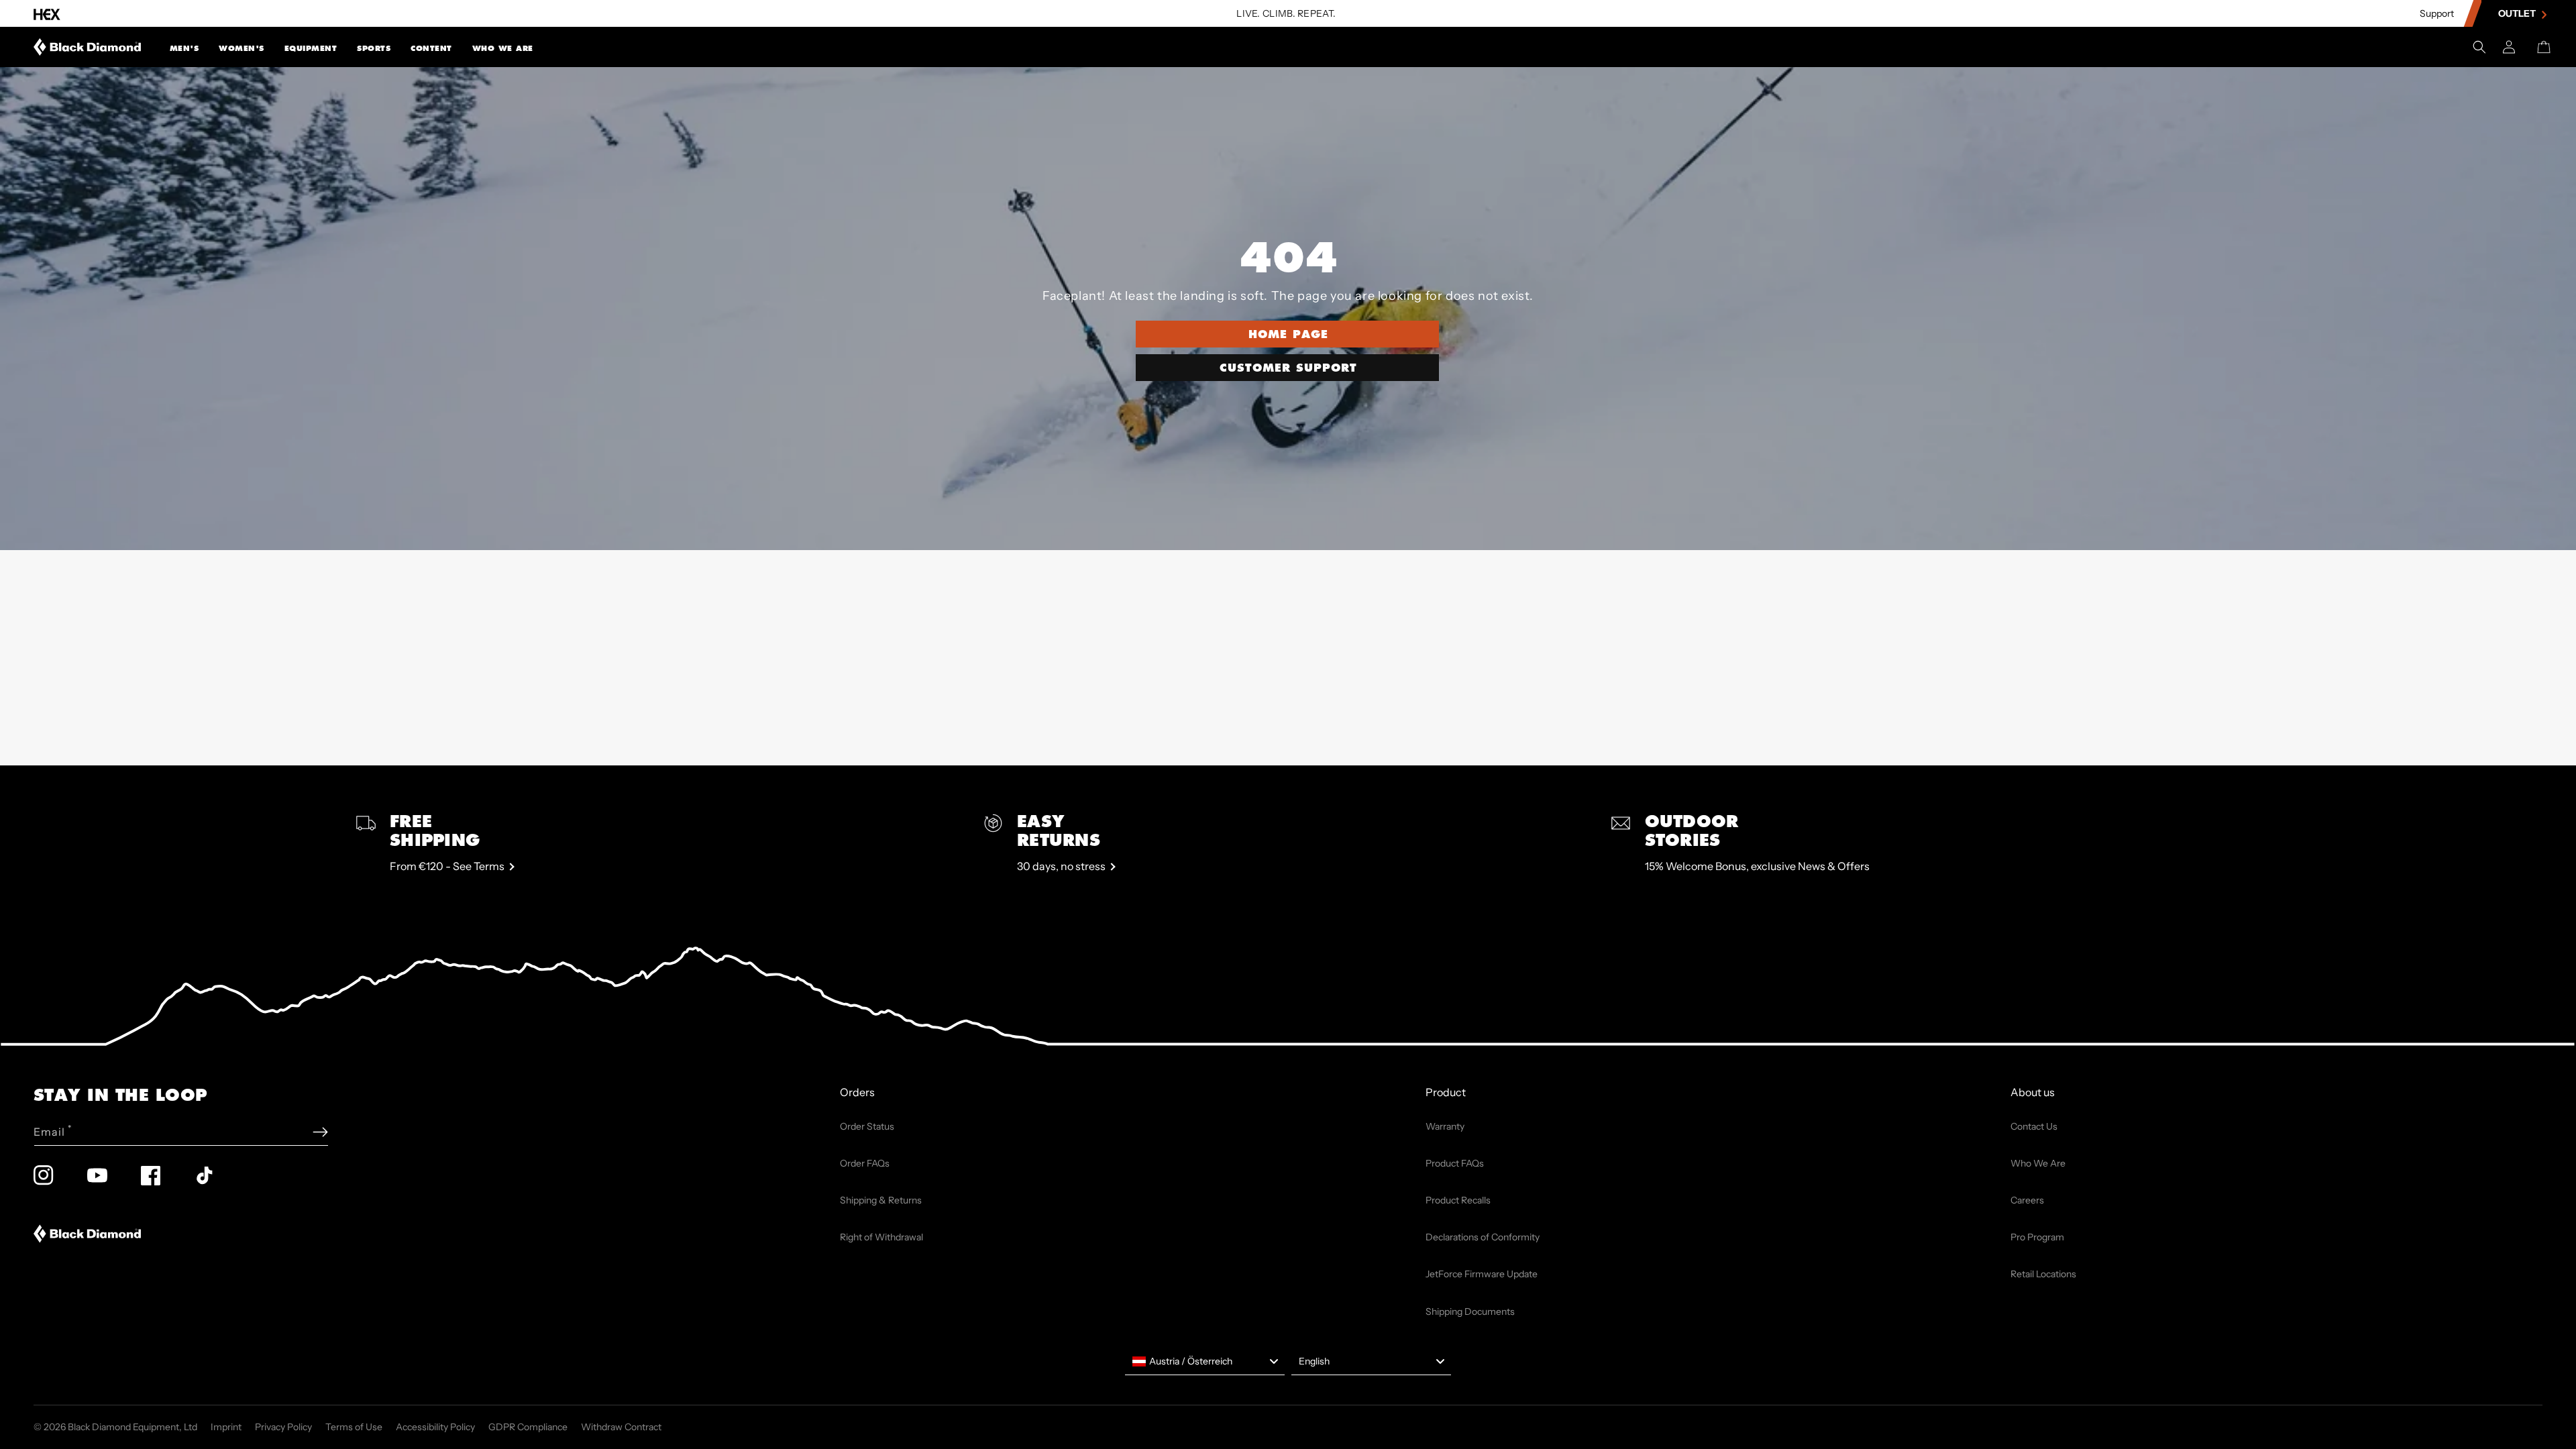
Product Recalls (1458, 1200)
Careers (2027, 1200)
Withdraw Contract (621, 1427)
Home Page (1288, 334)
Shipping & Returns (881, 1200)
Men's (184, 48)
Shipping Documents (1470, 1311)
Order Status (867, 1126)
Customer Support (1288, 367)
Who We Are (503, 48)
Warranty (1445, 1126)
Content (431, 48)
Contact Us (2034, 1126)
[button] (184, 47)
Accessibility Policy (435, 1427)
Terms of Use (354, 1427)
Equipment (311, 48)
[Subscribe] (320, 1132)
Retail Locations (2043, 1274)
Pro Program (2037, 1237)
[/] (88, 47)
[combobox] (1205, 1362)
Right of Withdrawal (881, 1237)
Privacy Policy (283, 1427)
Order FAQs (865, 1163)
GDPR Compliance (528, 1427)
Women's (241, 48)
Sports (374, 48)
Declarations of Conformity (1483, 1237)
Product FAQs (1455, 1163)
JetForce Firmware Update (1482, 1274)
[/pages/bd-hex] (47, 14)
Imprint (226, 1427)
